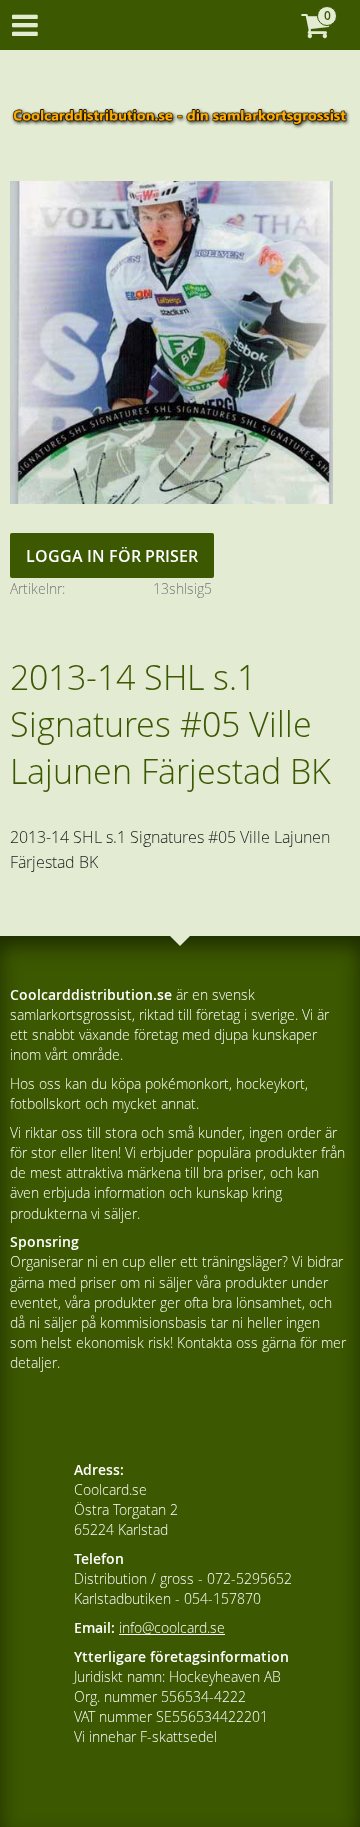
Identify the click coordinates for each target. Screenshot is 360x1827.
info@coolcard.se (172, 1627)
